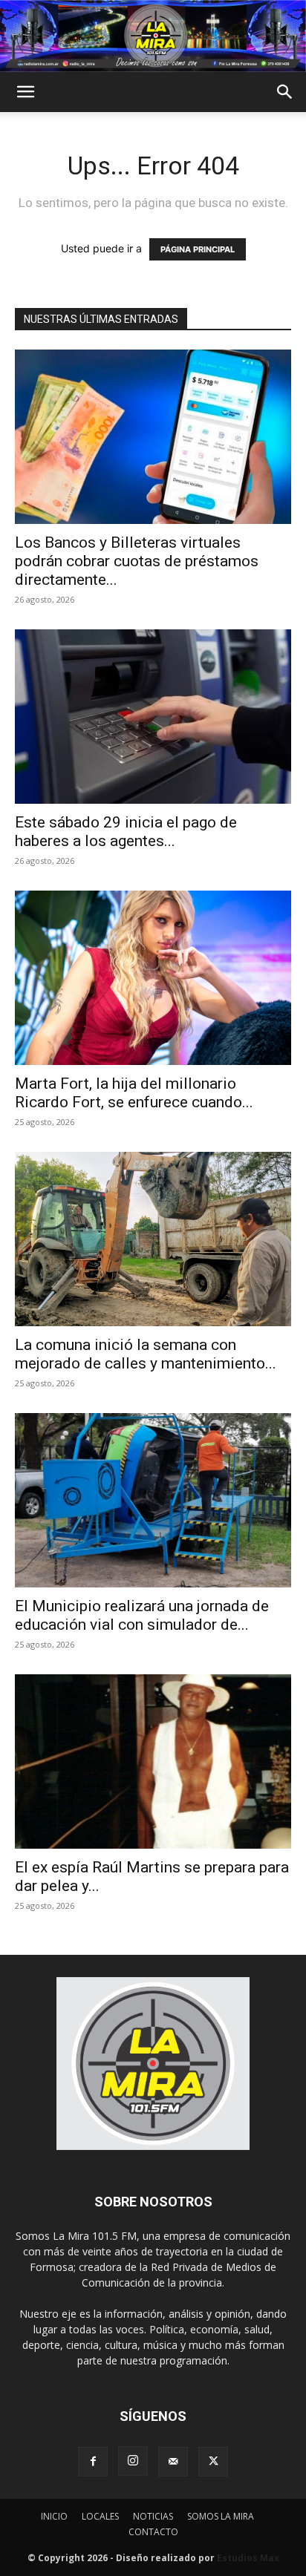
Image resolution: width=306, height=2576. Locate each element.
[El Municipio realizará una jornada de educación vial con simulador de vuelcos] (153, 1500)
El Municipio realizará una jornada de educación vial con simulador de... (142, 1615)
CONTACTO (153, 2532)
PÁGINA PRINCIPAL (198, 249)
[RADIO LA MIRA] (153, 36)
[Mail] (173, 2462)
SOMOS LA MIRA (221, 2516)
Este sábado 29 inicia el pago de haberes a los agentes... (126, 832)
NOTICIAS (153, 2516)
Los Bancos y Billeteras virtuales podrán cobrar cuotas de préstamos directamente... (137, 561)
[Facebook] (93, 2462)
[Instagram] (133, 2461)
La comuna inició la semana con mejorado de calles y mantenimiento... (146, 1354)
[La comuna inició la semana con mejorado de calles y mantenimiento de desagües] (153, 1239)
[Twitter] (213, 2462)
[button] (25, 92)
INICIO (54, 2516)
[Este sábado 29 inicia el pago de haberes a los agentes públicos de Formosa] (153, 717)
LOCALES (100, 2516)
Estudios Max (248, 2558)
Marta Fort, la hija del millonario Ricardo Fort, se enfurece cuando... (134, 1093)
